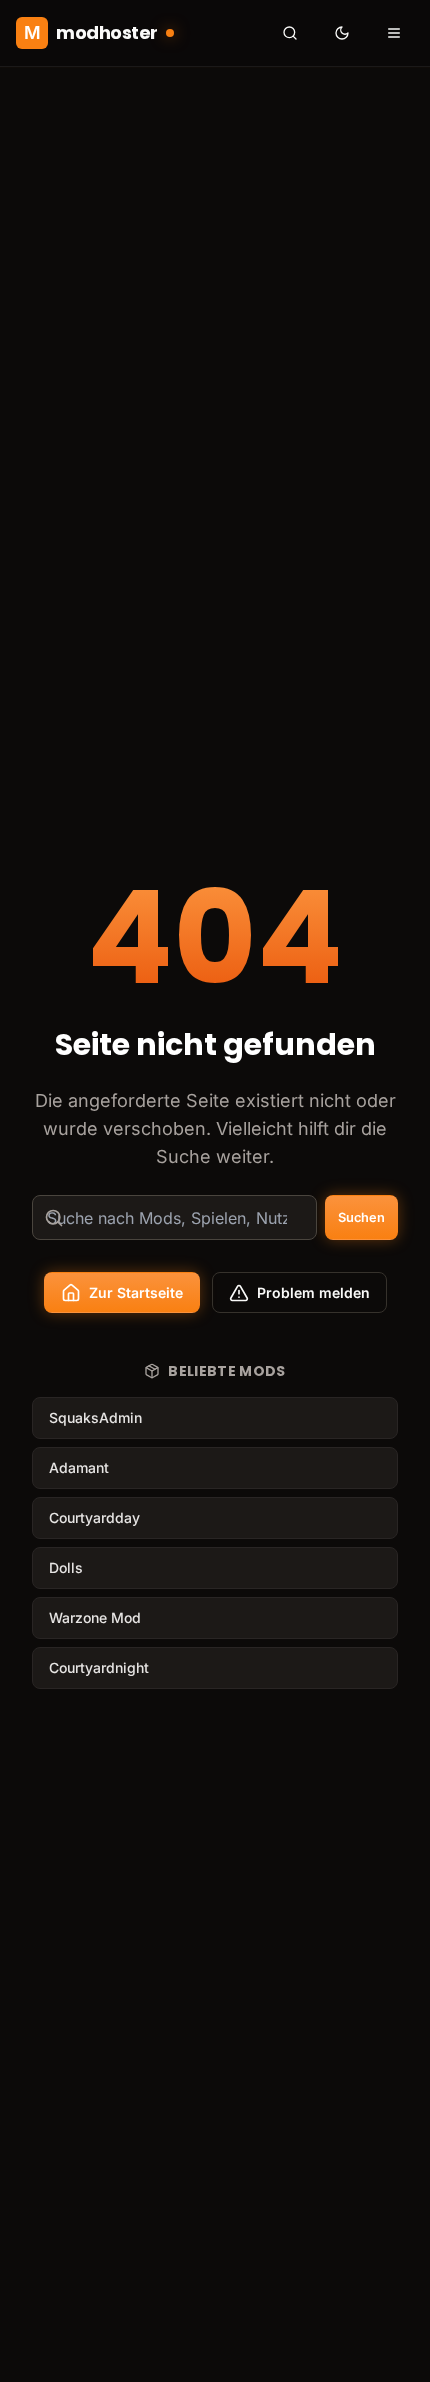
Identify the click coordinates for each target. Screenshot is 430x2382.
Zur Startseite (136, 1292)
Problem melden (313, 1292)
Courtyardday (94, 1517)
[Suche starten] (290, 33)
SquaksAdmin (95, 1417)
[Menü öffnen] (394, 33)
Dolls (66, 1567)
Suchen (361, 1217)
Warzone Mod (95, 1617)
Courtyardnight (99, 1667)
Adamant (79, 1467)
